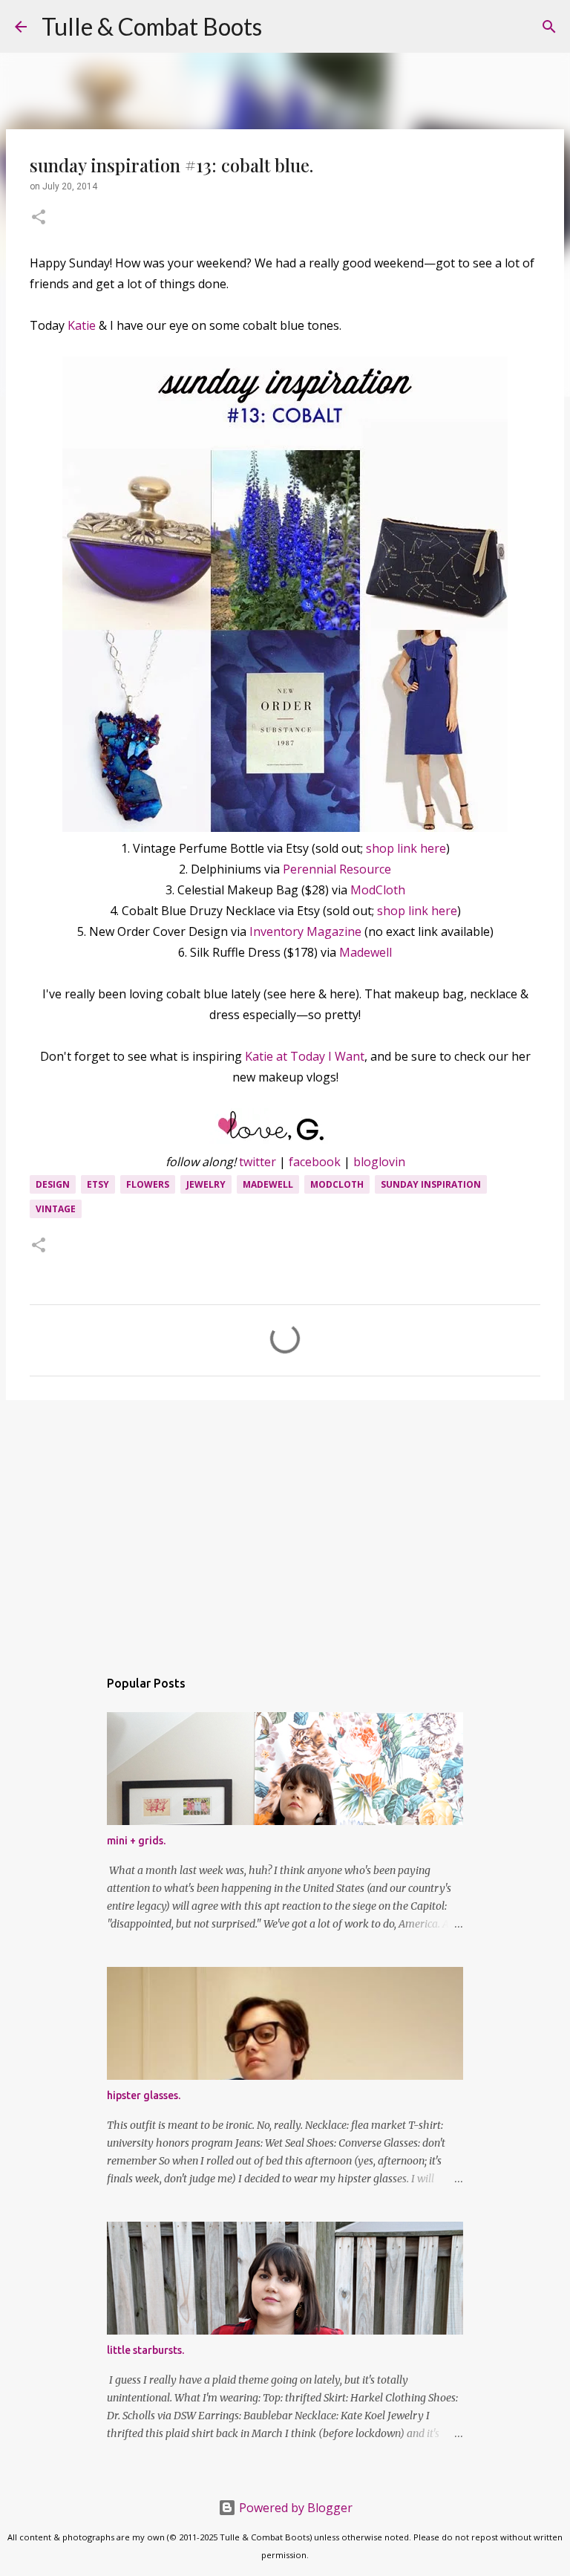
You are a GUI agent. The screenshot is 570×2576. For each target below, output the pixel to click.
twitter (258, 1162)
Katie (82, 325)
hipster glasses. (144, 2095)
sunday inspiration (431, 1184)
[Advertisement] (285, 1526)
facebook (315, 1162)
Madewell (366, 952)
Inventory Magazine (305, 931)
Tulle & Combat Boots (152, 26)
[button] (39, 218)
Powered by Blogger (294, 2508)
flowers (148, 1184)
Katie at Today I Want (305, 1056)
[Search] (283, 27)
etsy (98, 1184)
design (53, 1184)
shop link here (406, 848)
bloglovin (379, 1162)
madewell (268, 1184)
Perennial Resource (337, 869)
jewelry (206, 1184)
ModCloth (378, 890)
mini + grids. (136, 1841)
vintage (56, 1209)
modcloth (337, 1184)
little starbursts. (145, 2350)
